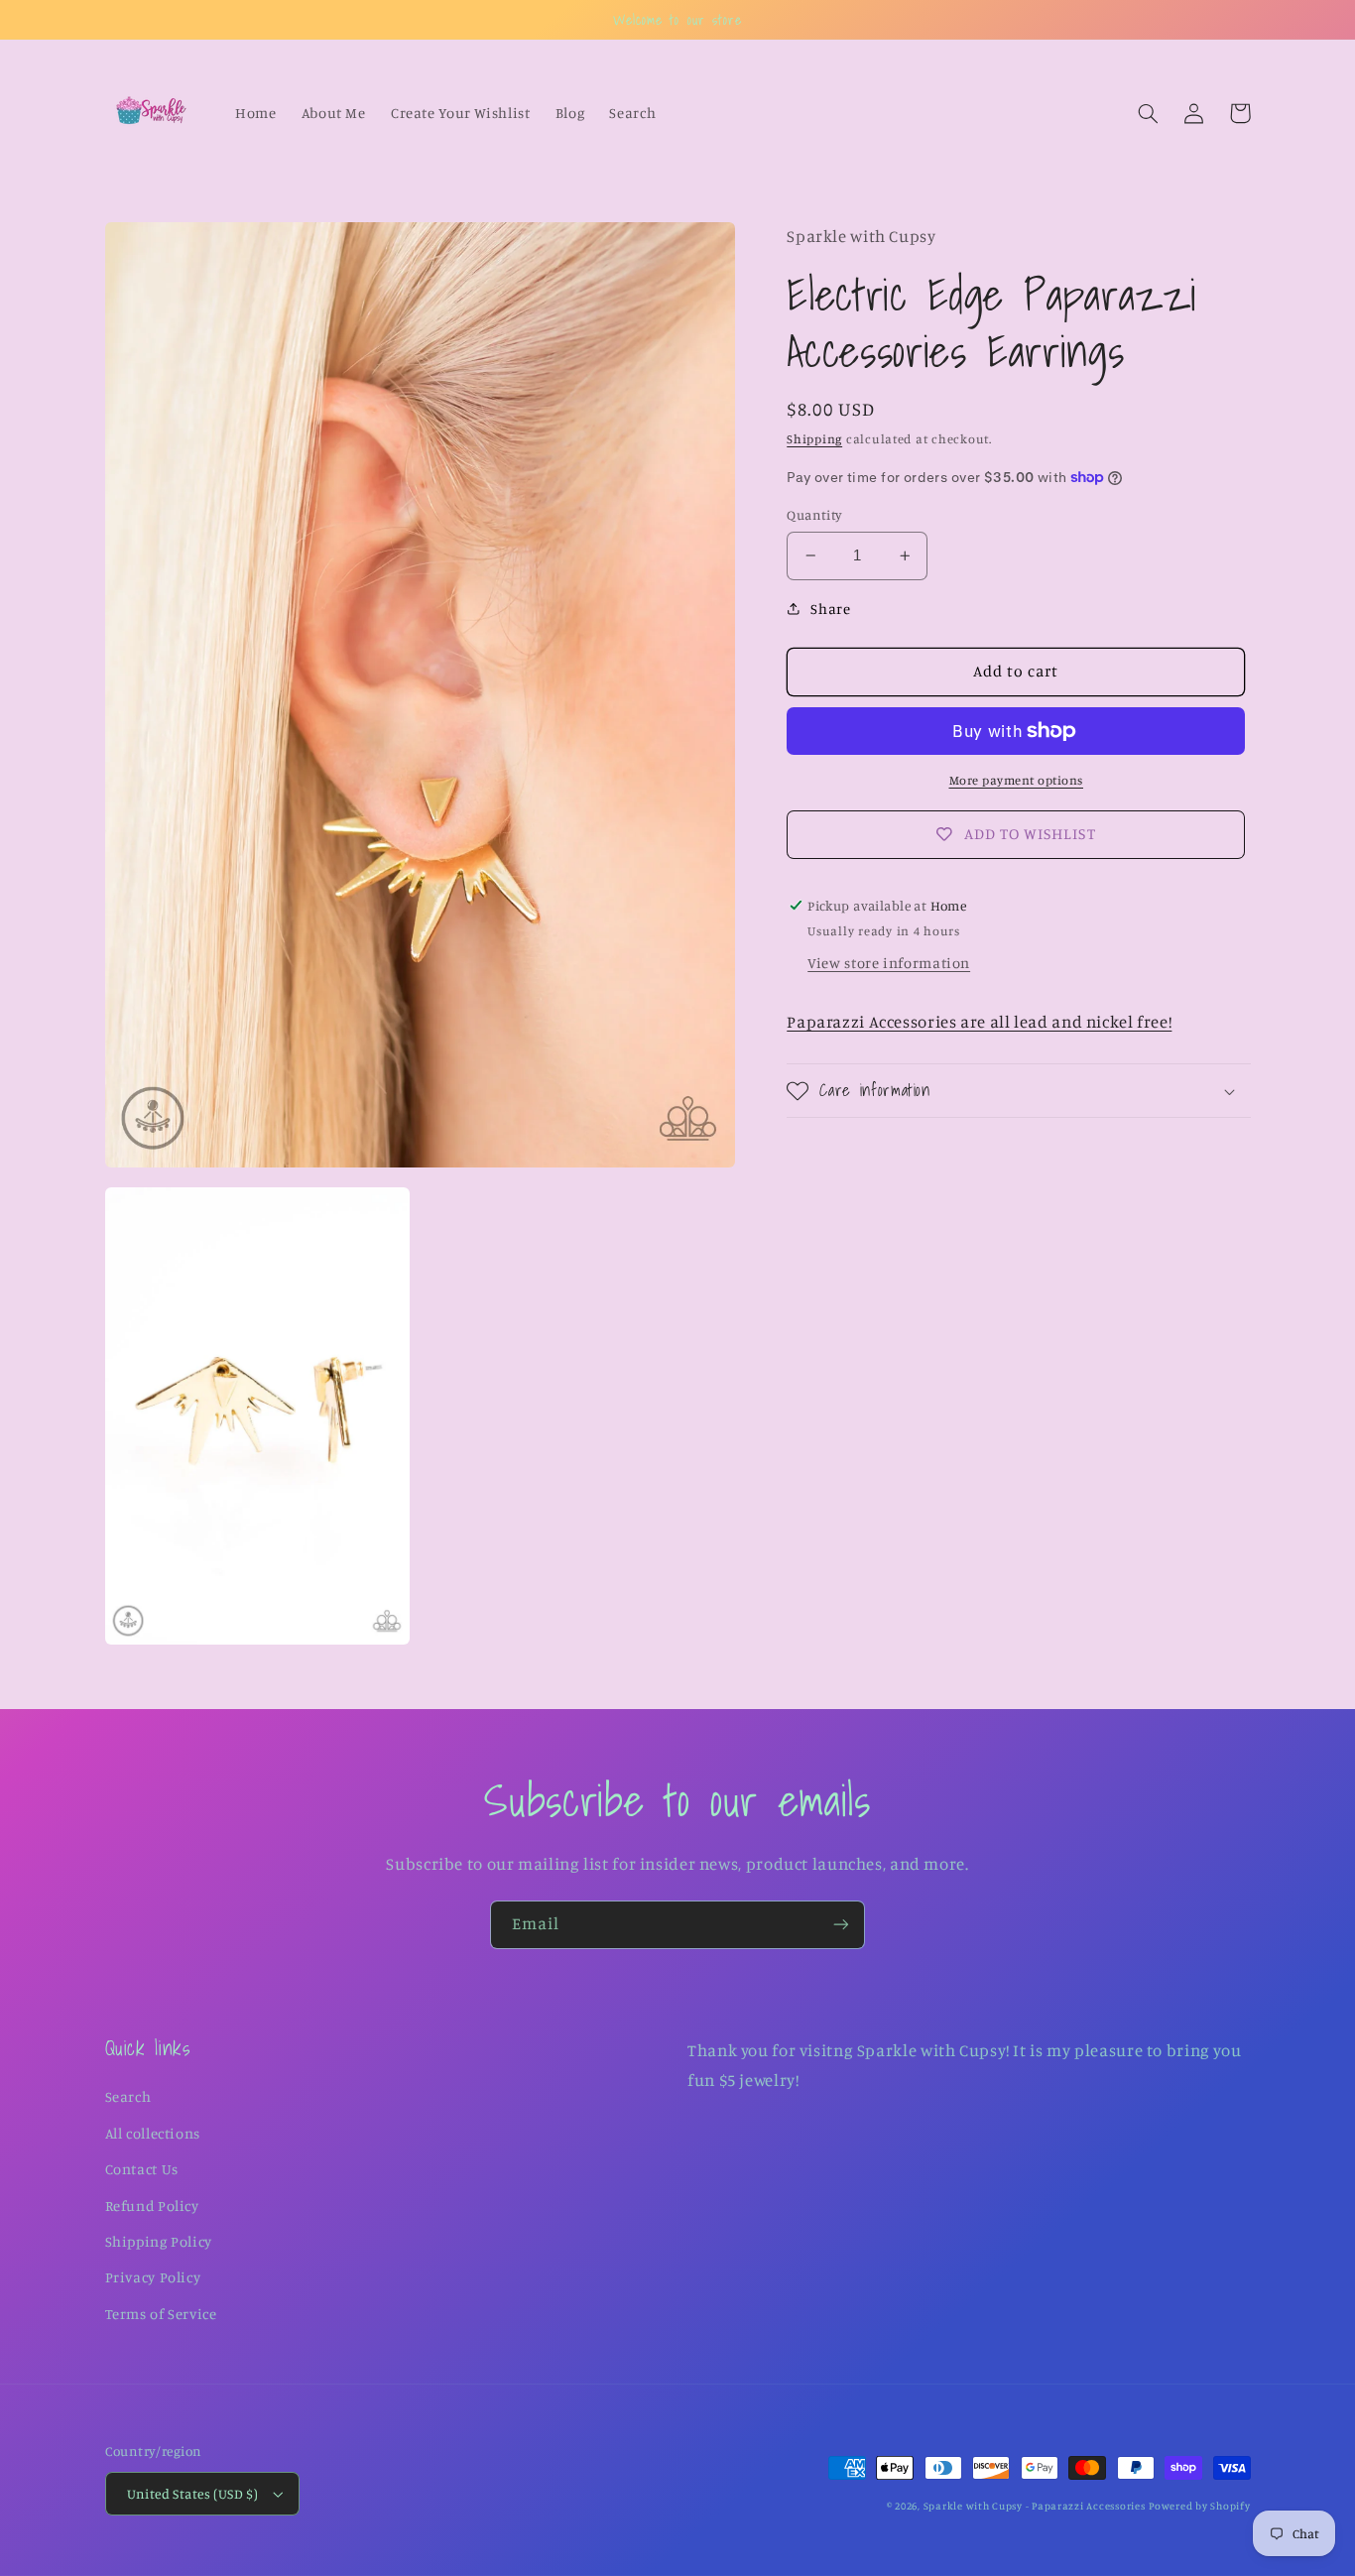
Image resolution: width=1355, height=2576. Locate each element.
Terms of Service (161, 2314)
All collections (153, 2133)
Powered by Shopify (1199, 2506)
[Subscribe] (841, 1925)
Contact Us (142, 2169)
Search (128, 2096)
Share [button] (830, 609)
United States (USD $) (193, 2494)
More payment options (1017, 780)
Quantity (814, 515)
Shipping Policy (159, 2241)
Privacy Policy (153, 2277)
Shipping (814, 439)
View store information (889, 963)
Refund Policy (152, 2206)
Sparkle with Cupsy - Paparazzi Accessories (1035, 2506)
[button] (1149, 113)
